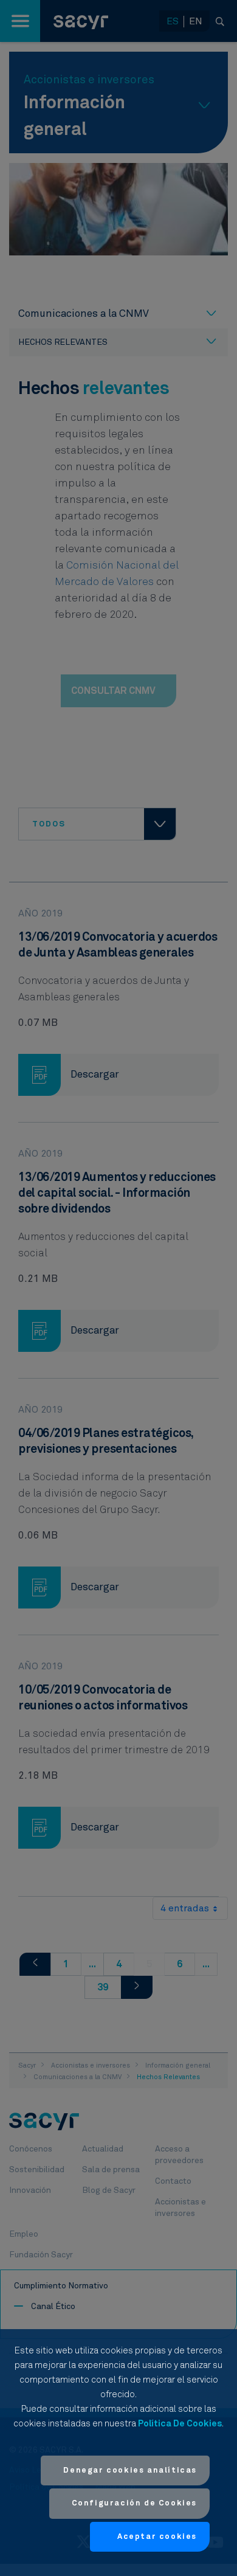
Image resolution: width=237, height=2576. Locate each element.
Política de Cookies (180, 2424)
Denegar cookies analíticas (130, 2470)
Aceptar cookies (157, 2537)
